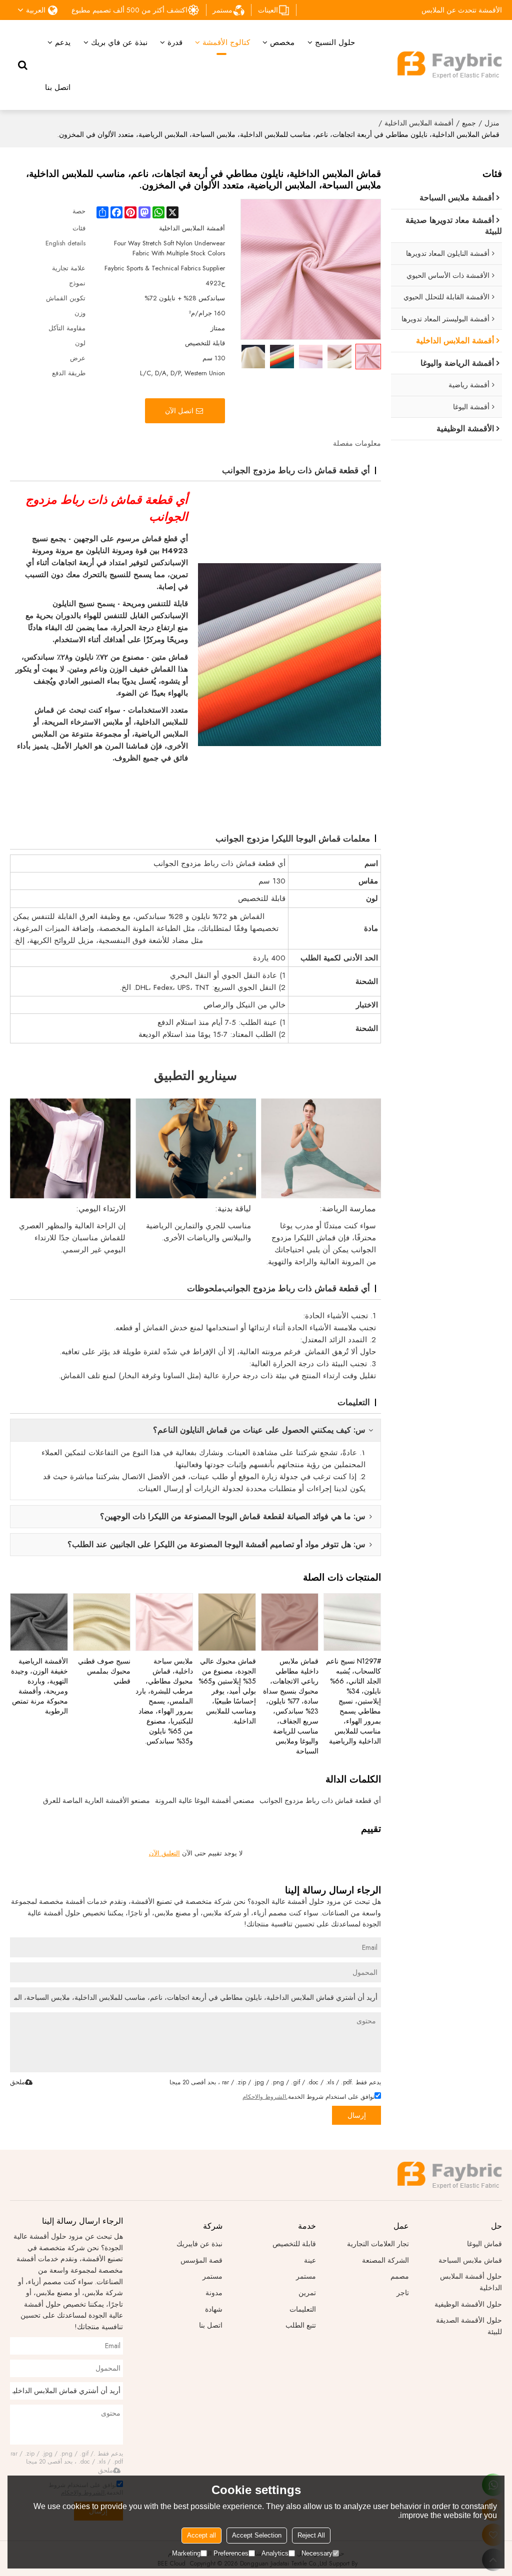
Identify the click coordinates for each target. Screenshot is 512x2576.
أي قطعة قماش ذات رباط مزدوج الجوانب (320, 1800)
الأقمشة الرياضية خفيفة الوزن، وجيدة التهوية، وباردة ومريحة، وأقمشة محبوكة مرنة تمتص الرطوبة (39, 1686)
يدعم (63, 42)
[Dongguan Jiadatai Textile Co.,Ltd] (449, 65)
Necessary (317, 2553)
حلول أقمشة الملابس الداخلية (471, 2282)
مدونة (214, 2293)
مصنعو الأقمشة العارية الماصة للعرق (96, 1800)
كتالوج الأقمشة (226, 42)
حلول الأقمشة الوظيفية (468, 2304)
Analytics (275, 2553)
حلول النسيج (335, 42)
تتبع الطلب (301, 2325)
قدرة (175, 42)
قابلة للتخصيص (294, 2244)
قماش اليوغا (484, 2244)
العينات (268, 10)
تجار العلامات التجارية (378, 2244)
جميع (469, 123)
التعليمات (303, 2309)
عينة (310, 2260)
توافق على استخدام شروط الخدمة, (308, 2097)
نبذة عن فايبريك (199, 2244)
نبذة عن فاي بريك (119, 42)
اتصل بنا (58, 87)
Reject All (311, 2535)
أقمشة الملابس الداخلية (419, 123)
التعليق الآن (164, 1853)
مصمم (400, 2276)
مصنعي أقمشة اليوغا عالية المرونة (205, 1800)
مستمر (222, 10)
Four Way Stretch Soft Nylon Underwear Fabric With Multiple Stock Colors (169, 248)
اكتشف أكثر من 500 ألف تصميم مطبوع (129, 10)
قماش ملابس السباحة (470, 2260)
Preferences (231, 2553)
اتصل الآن (179, 411)
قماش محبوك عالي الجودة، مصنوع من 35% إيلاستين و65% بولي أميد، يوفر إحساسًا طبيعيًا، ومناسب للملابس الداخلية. (227, 1691)
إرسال (357, 2115)
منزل (492, 123)
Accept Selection (257, 2535)
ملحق (17, 2082)
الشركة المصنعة (385, 2260)
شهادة (214, 2309)
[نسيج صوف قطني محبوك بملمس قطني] (102, 1622)
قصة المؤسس (201, 2260)
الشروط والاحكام (264, 2097)
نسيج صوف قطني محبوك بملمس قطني (104, 1671)
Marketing (186, 2553)
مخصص (282, 42)
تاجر (403, 2293)
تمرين (307, 2293)
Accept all (201, 2535)
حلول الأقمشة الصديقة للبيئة (469, 2326)
